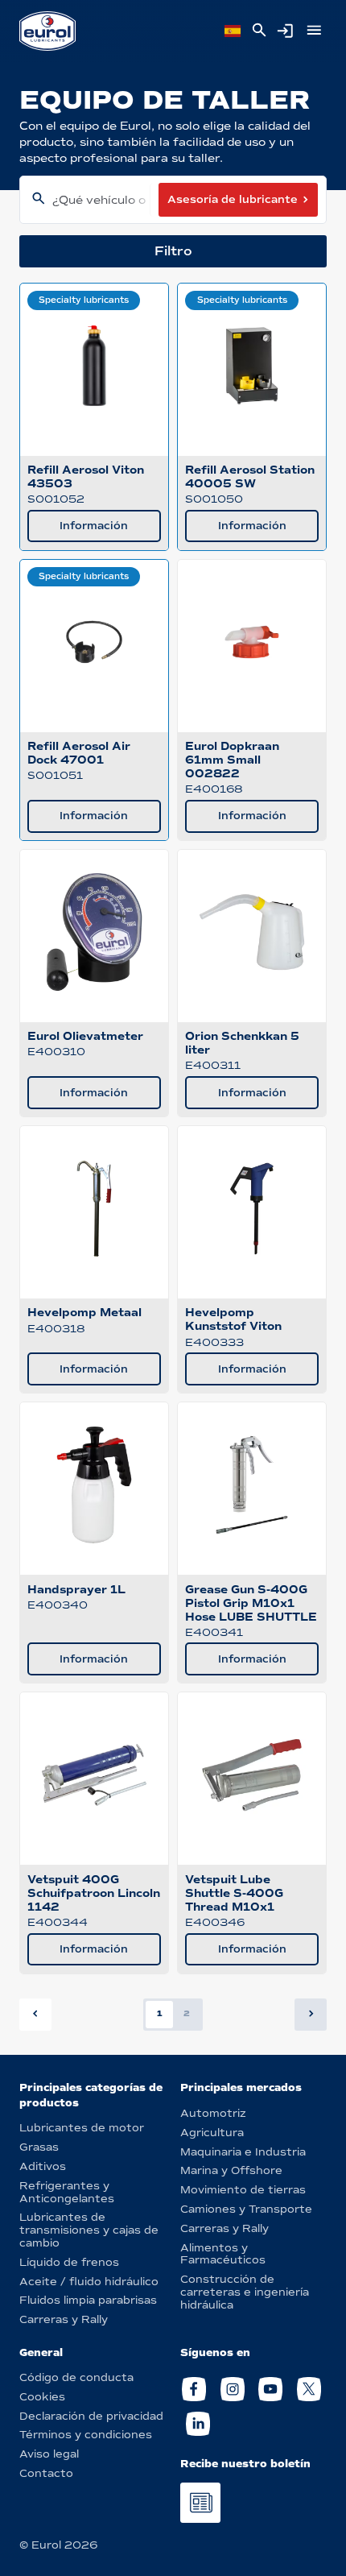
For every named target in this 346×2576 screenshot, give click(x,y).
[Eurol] (47, 31)
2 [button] (187, 2013)
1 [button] (160, 2013)
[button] (311, 2015)
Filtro (173, 251)
